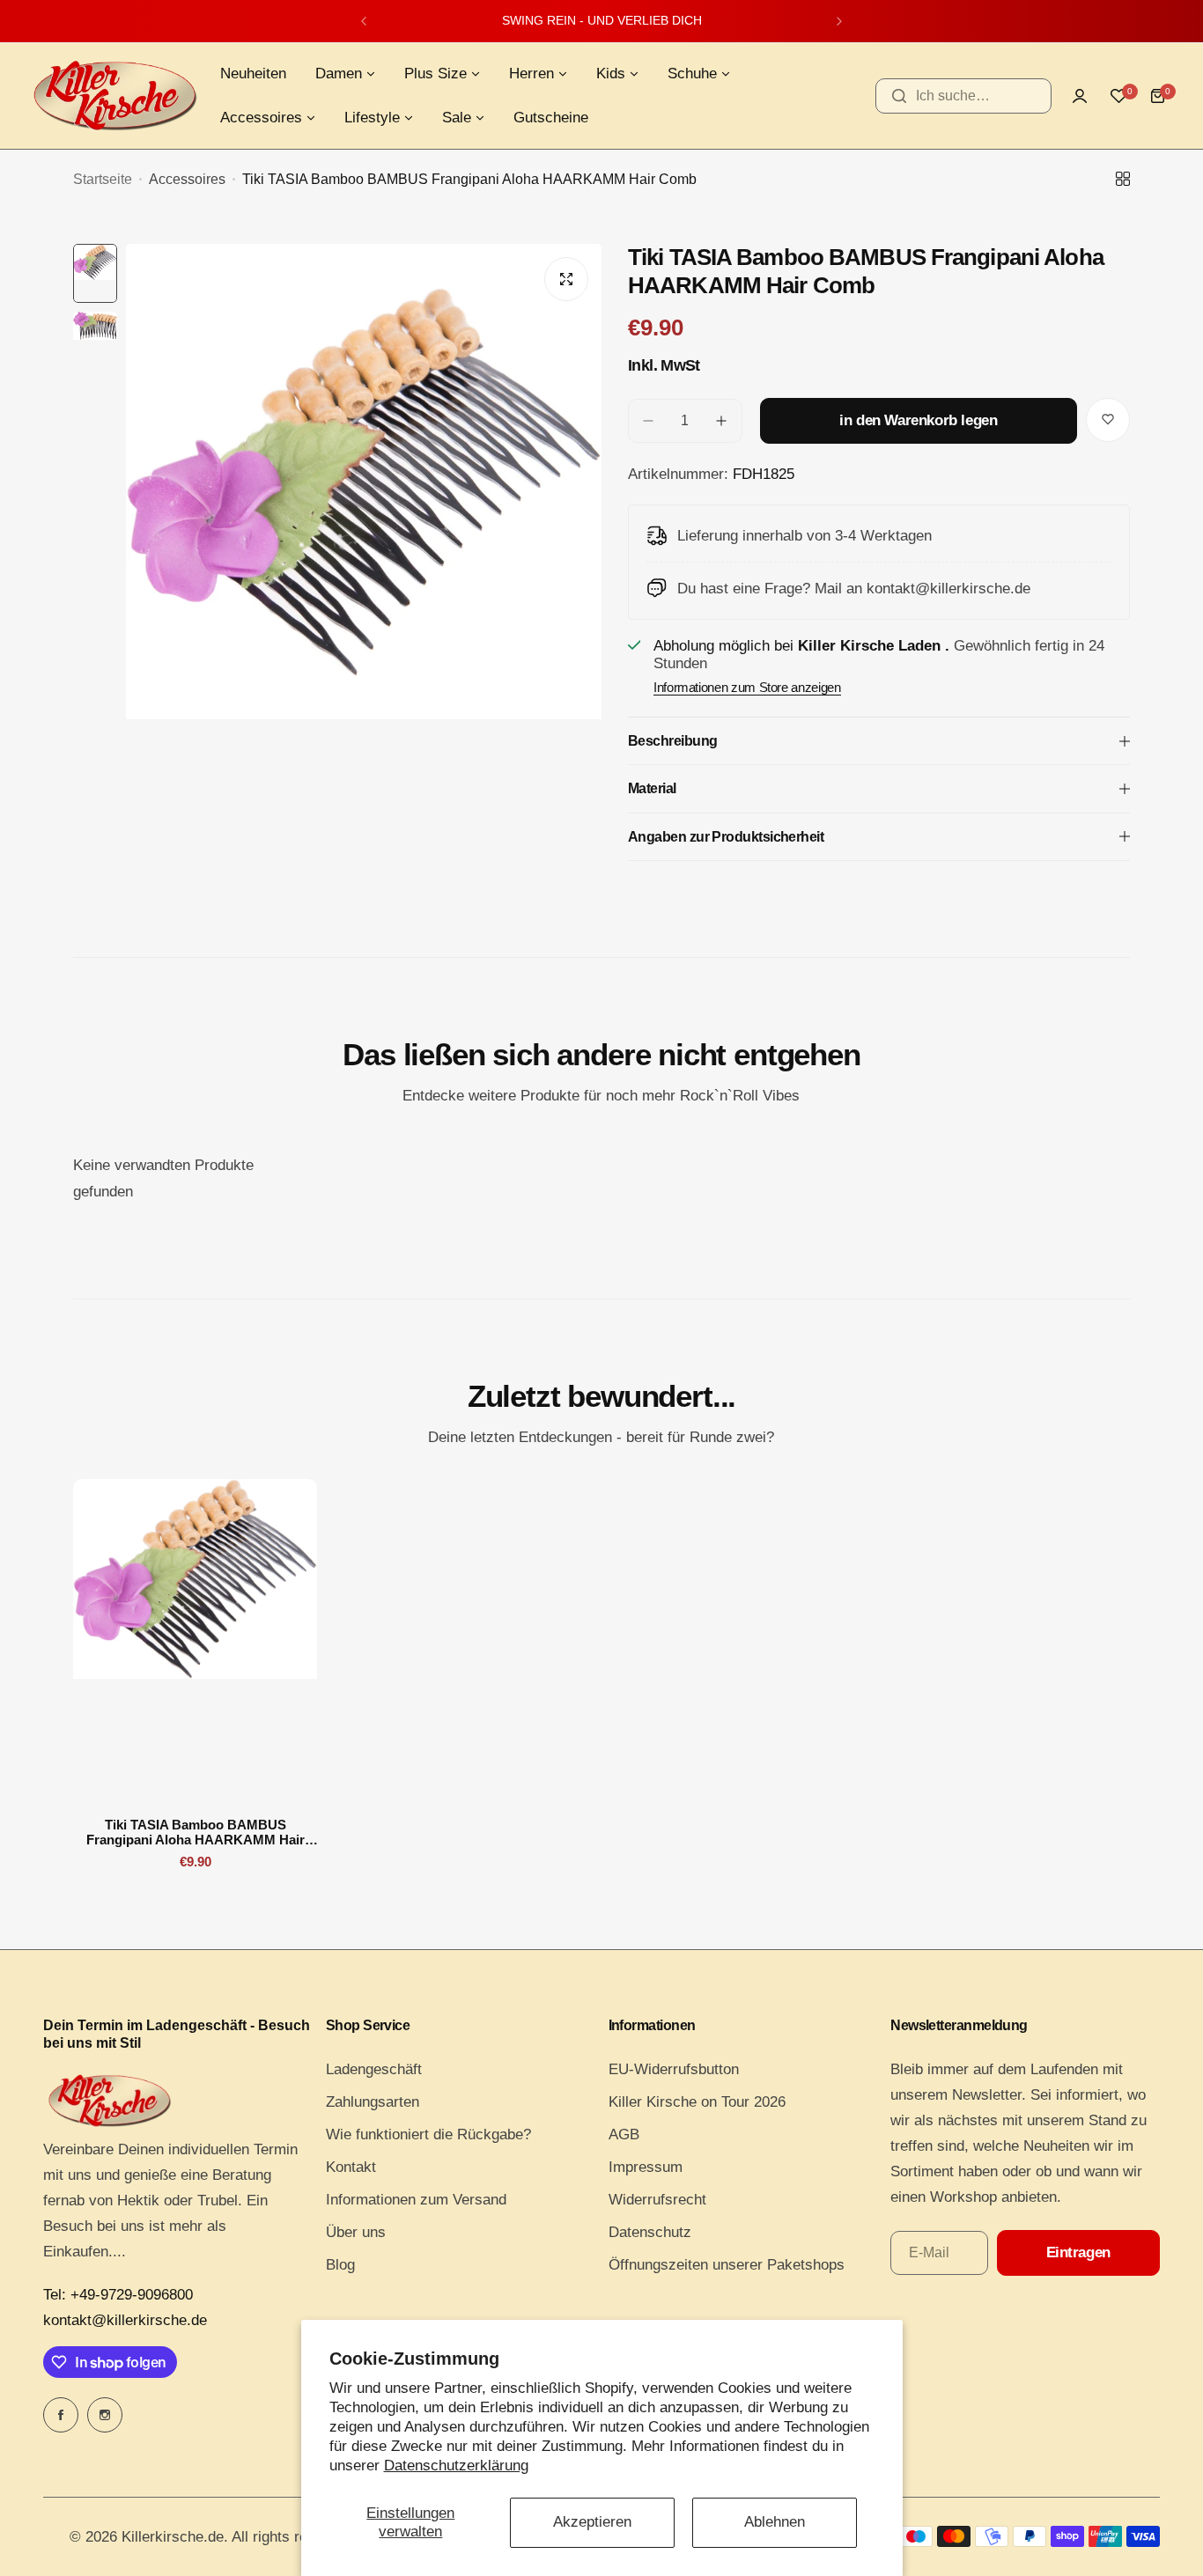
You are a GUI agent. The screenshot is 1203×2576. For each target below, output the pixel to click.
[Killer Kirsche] (114, 96)
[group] (364, 561)
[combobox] (963, 96)
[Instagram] (105, 2415)
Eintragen (1078, 2252)
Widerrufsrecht (657, 2200)
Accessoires (187, 179)
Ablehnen (775, 2522)
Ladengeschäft (374, 2069)
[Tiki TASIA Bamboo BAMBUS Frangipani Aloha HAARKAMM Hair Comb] (195, 1642)
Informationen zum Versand (416, 2200)
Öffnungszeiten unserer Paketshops (727, 2265)
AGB (624, 2134)
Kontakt (351, 2167)
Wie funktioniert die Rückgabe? (428, 2134)
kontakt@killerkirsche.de (125, 2320)
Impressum (646, 2167)
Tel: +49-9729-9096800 (118, 2295)
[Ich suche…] (899, 96)
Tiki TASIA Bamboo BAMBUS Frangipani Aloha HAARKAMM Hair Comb (196, 1832)
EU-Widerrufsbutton (674, 2069)
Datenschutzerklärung (456, 2466)
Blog (340, 2265)
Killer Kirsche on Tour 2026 (697, 2102)
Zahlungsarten (373, 2102)
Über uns (356, 2232)
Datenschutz (650, 2232)
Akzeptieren (592, 2522)
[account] (1080, 96)
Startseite (103, 179)
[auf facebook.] (61, 2415)
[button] (364, 21)
